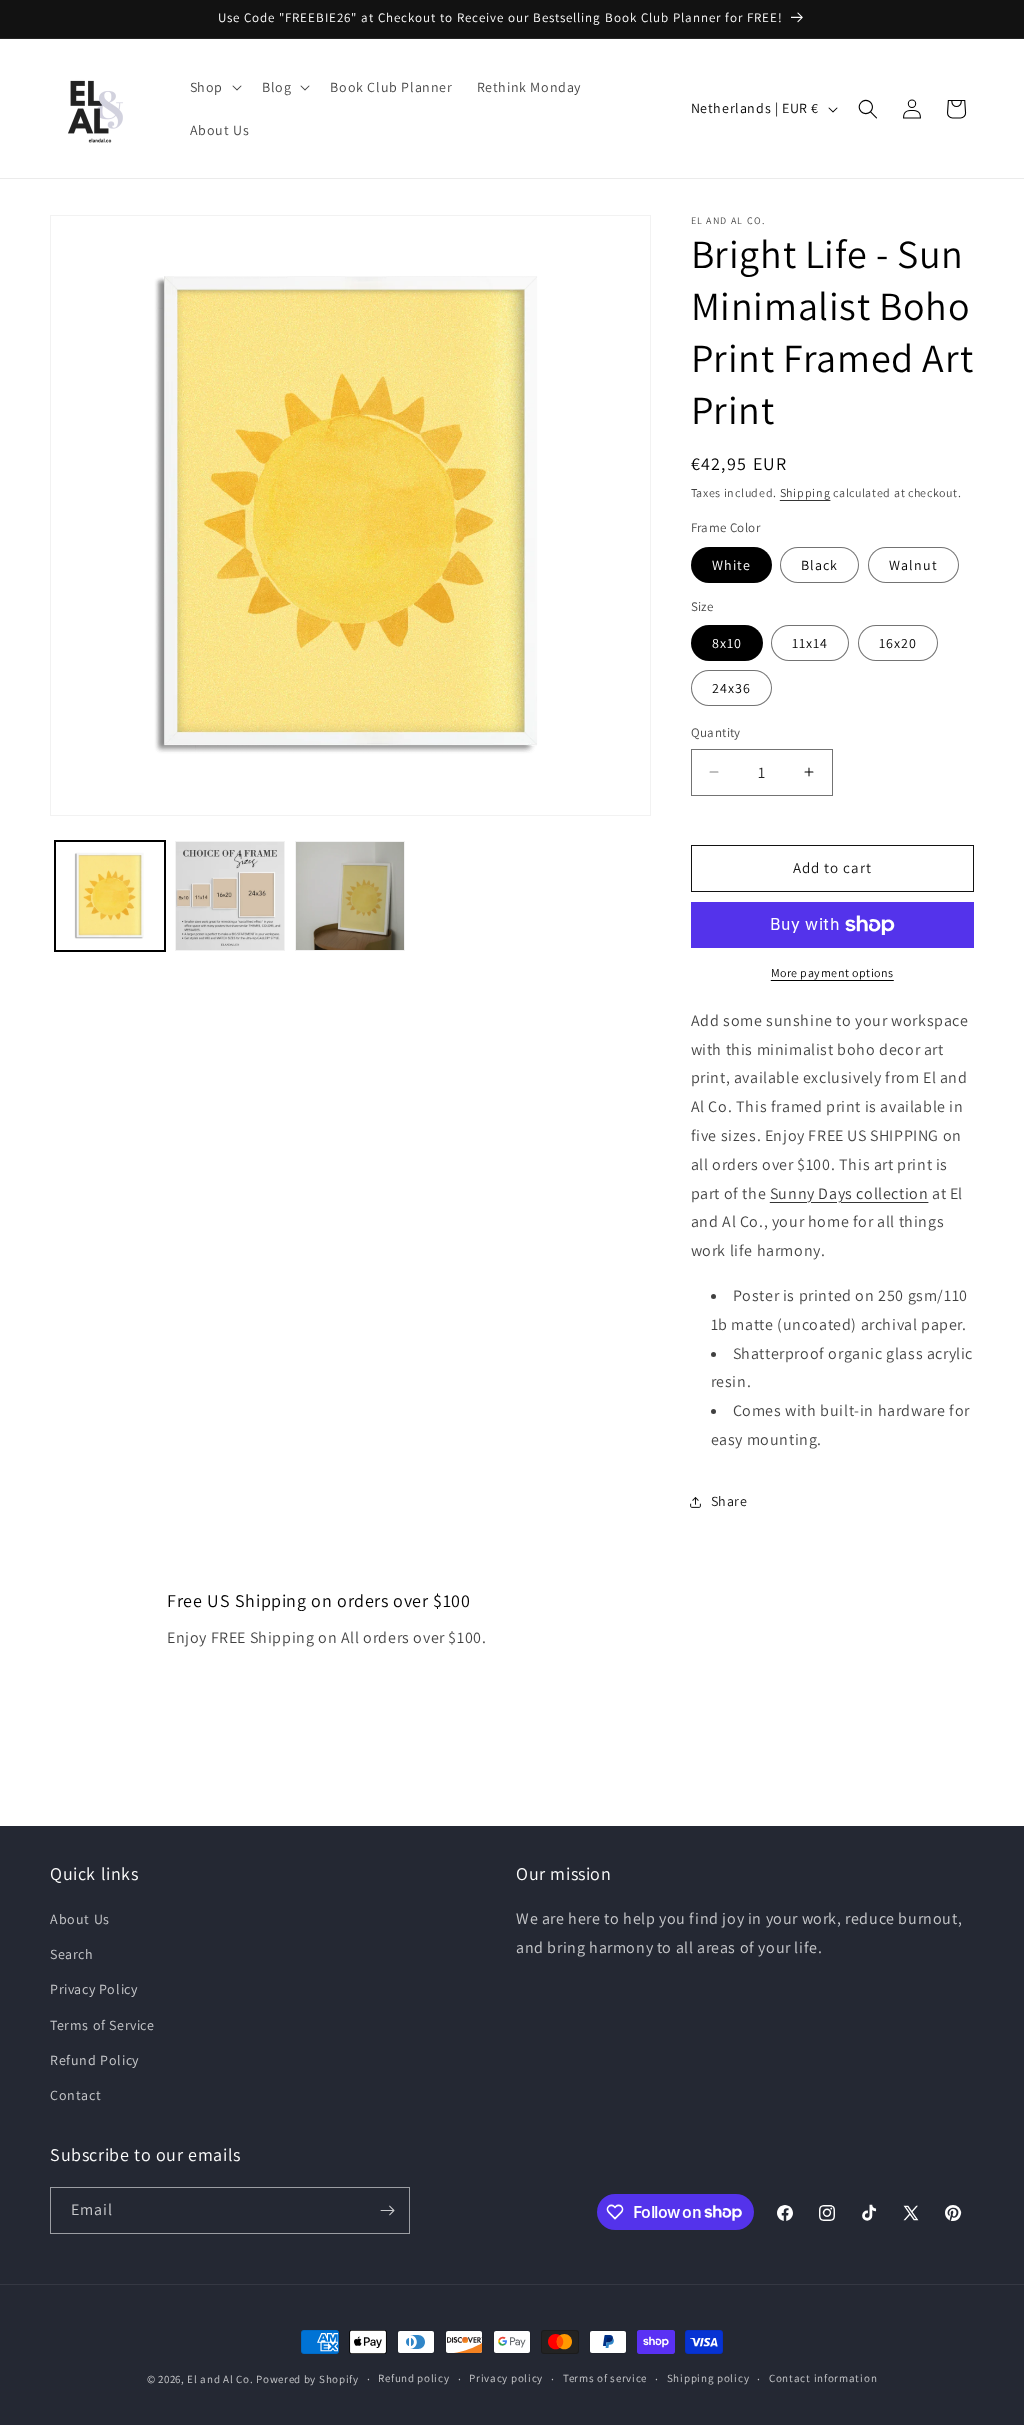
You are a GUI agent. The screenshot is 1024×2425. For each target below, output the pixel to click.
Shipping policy (708, 2378)
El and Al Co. (221, 2379)
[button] (214, 87)
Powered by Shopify (307, 2379)
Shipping (805, 492)
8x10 (727, 643)
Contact (75, 2095)
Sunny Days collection (849, 1193)
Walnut (913, 565)
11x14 (810, 643)
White (731, 565)
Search (72, 1954)
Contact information (823, 2378)
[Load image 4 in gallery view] (230, 896)
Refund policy (413, 2378)
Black (819, 565)
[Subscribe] (387, 2210)
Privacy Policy (93, 1989)
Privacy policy (506, 2378)
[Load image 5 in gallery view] (350, 896)
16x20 (898, 643)
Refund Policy (94, 2060)
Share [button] (729, 1501)
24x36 (731, 688)
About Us (80, 1919)
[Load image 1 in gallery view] (110, 896)
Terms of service (605, 2378)
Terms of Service (102, 2025)
